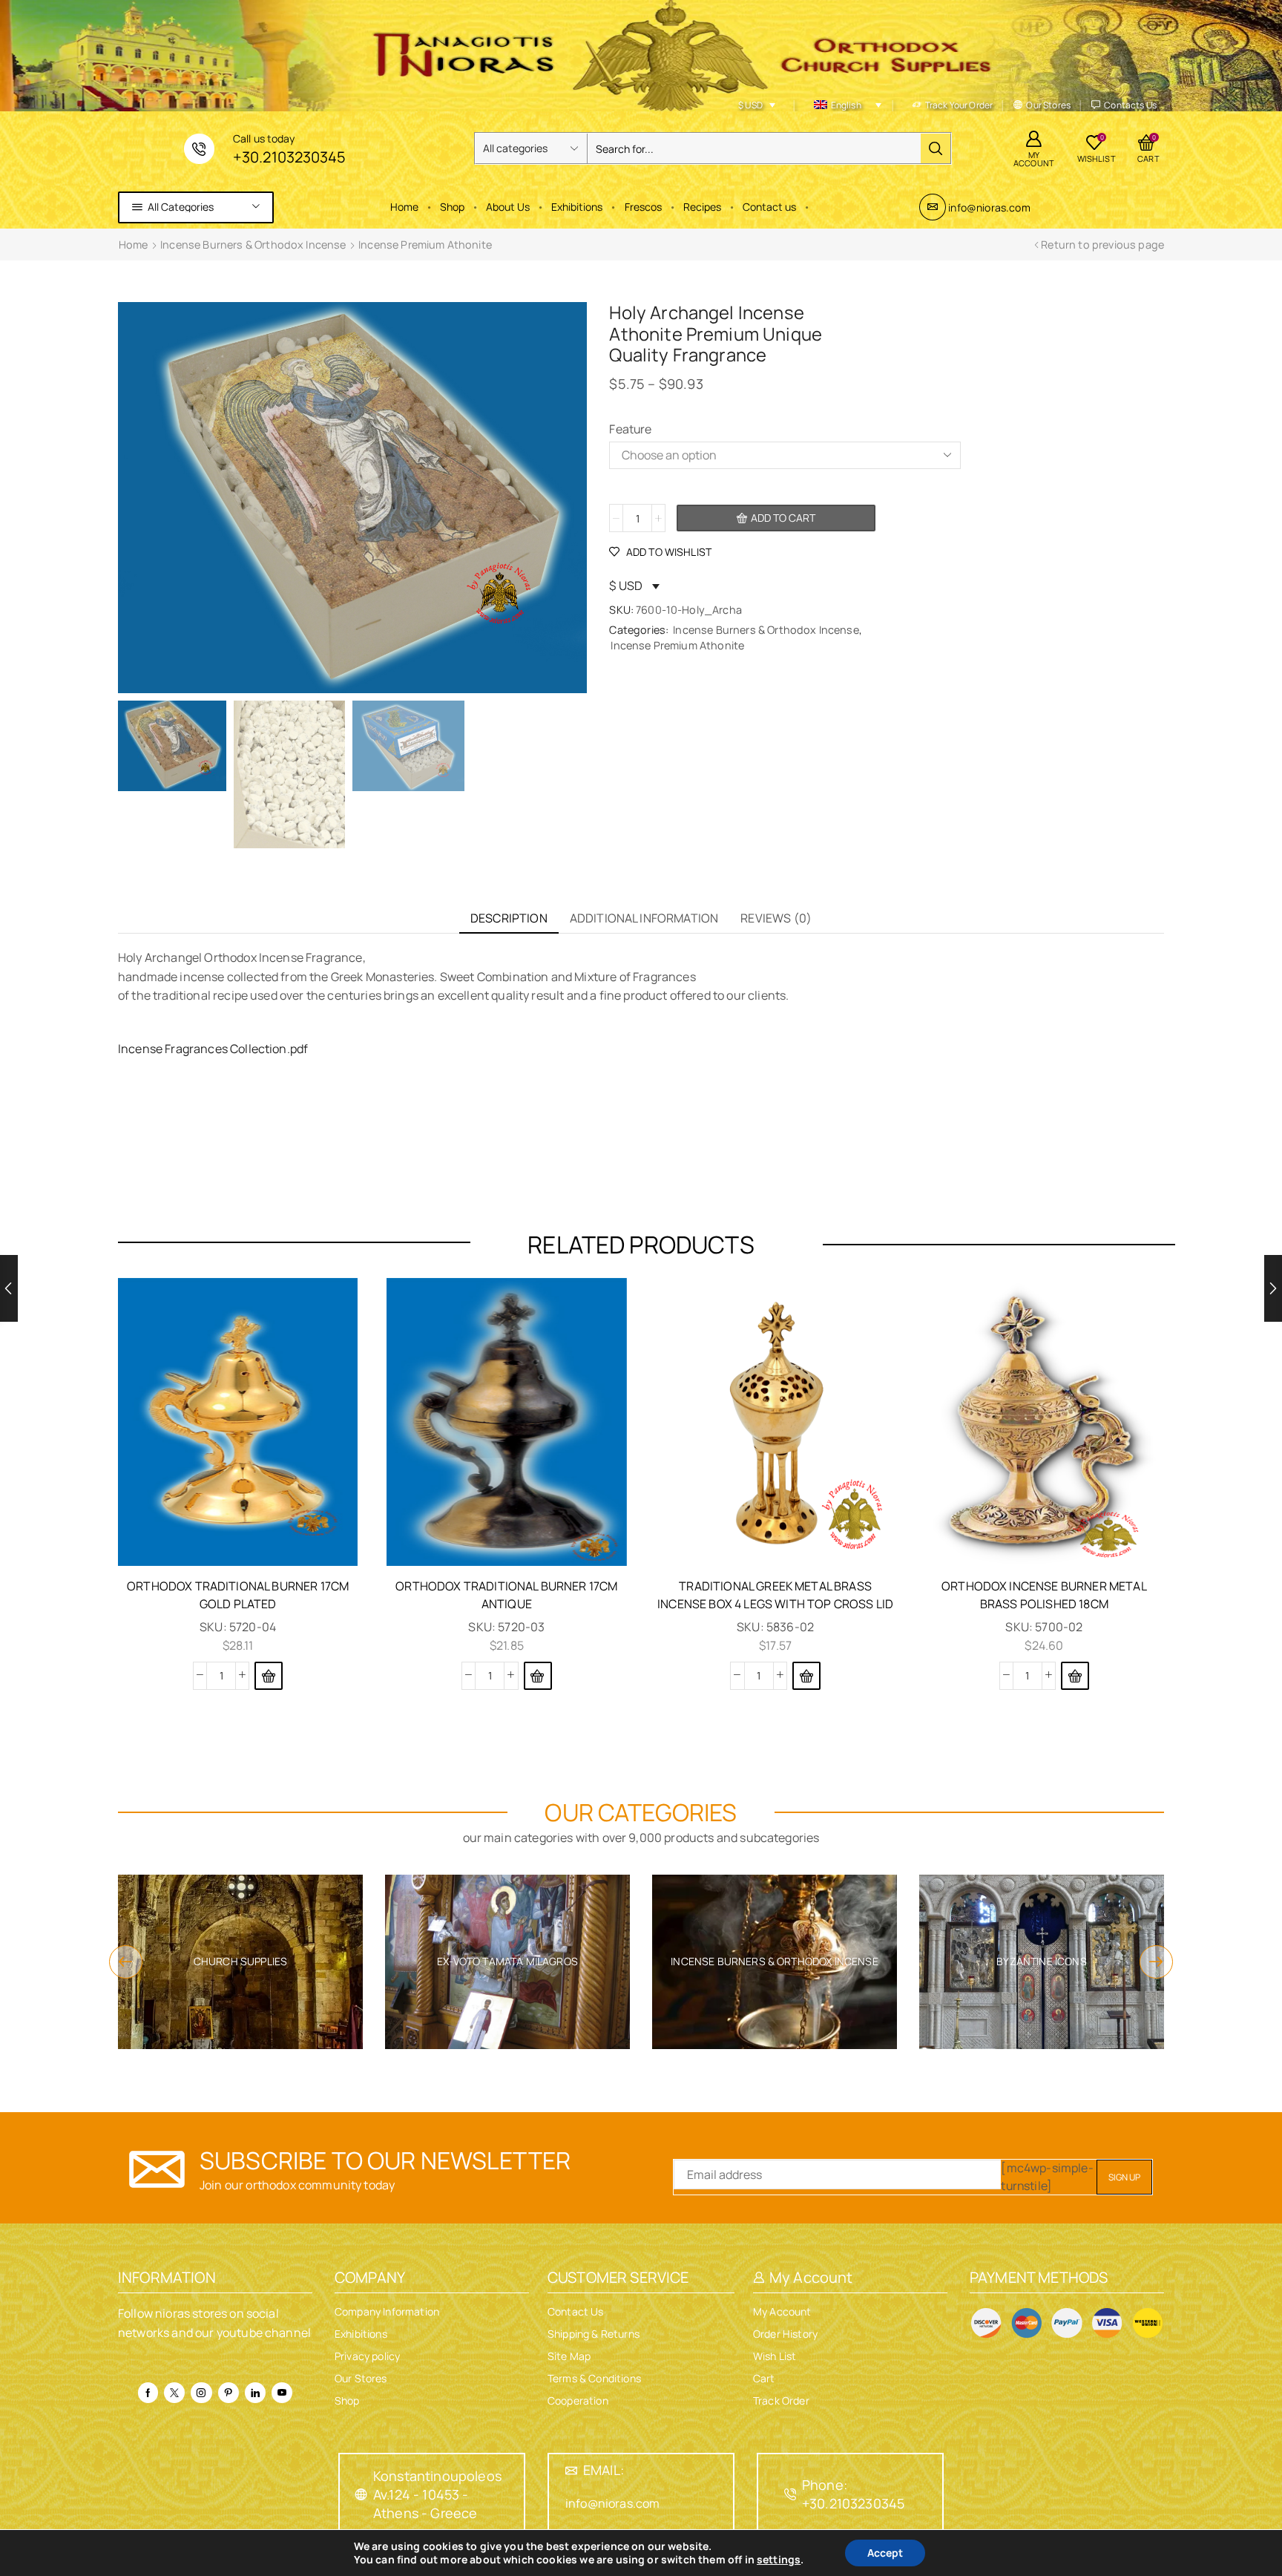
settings (779, 2560)
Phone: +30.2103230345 (853, 2494)
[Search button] (936, 148)
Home (404, 207)
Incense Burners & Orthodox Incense (253, 245)
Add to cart (783, 518)
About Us (508, 207)
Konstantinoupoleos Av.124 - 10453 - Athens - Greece (437, 2494)
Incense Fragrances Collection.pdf (213, 1049)
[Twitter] (174, 2393)
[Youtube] (282, 2393)
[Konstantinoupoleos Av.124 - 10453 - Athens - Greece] (361, 2494)
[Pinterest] (229, 2393)
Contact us (769, 207)
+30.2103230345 (289, 157)
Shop (452, 207)
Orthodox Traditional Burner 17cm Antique (506, 1595)
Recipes (702, 207)
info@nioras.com (989, 207)
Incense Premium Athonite (425, 245)
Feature (630, 429)
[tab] (509, 918)
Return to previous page (1102, 245)
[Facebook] (148, 2393)
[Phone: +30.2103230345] (790, 2494)
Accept (885, 2553)
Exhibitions (577, 207)
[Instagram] (201, 2393)
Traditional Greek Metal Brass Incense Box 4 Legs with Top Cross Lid (775, 1595)
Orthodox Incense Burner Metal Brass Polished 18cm (1044, 1595)
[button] (269, 1676)
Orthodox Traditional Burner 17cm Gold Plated (238, 1595)
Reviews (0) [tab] (776, 918)
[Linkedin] (255, 2393)
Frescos (643, 207)
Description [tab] (509, 918)
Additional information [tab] (644, 918)
